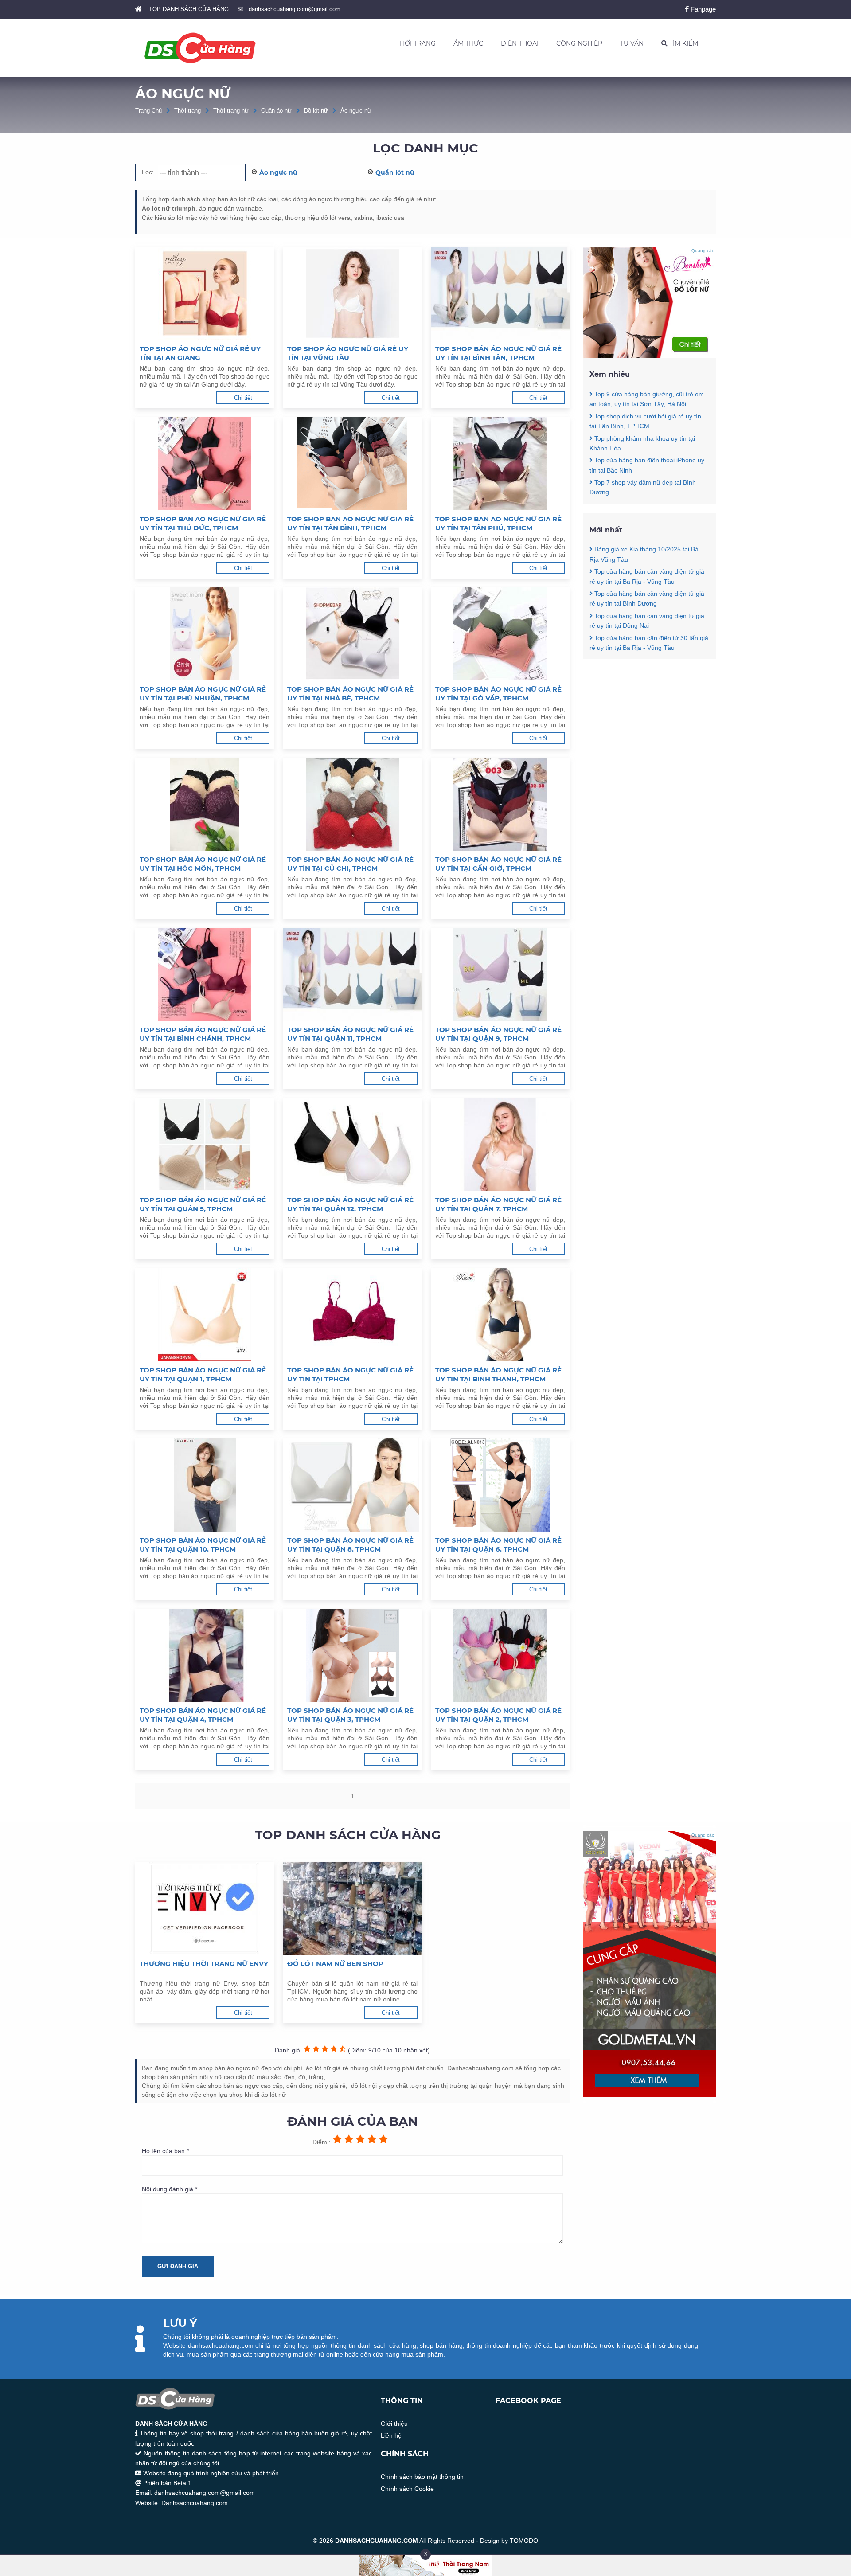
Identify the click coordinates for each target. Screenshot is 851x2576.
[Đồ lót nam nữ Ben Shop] (352, 1908)
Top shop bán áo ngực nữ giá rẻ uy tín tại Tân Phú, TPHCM (498, 523)
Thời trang (187, 111)
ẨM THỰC (468, 43)
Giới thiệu (394, 2424)
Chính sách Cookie (407, 2489)
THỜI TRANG (416, 43)
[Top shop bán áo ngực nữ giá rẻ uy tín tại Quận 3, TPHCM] (352, 1655)
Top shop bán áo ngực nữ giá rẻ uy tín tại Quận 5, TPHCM (203, 1204)
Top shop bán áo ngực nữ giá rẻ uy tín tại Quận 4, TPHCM (203, 1715)
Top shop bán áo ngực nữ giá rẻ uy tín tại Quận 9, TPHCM (498, 1034)
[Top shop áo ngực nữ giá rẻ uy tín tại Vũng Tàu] (352, 293)
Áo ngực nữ (356, 111)
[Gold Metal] (649, 2095)
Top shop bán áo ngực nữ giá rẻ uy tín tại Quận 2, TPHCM (498, 1715)
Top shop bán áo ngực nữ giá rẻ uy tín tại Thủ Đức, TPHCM (203, 523)
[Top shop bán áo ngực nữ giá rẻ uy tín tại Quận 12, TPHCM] (352, 1145)
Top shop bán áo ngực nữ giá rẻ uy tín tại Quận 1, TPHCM (203, 1374)
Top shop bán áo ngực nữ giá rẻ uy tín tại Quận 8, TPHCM (350, 1545)
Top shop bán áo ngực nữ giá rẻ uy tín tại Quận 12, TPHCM (350, 1204)
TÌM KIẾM (683, 43)
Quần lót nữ (395, 172)
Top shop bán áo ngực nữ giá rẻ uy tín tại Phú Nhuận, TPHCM (203, 694)
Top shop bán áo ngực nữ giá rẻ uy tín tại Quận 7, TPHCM (498, 1204)
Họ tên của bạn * (165, 2151)
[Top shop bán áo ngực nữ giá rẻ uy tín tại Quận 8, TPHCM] (352, 1485)
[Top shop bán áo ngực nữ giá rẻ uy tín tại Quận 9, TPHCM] (500, 974)
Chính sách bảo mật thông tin (422, 2477)
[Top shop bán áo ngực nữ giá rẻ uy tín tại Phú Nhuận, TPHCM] (205, 634)
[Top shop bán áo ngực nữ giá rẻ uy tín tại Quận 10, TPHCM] (205, 1485)
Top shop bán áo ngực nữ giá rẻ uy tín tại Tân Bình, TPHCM (350, 523)
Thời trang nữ (231, 111)
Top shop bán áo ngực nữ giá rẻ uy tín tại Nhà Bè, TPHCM (350, 694)
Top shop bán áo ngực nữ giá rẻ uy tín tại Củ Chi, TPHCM (350, 864)
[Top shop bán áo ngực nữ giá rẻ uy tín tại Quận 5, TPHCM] (205, 1145)
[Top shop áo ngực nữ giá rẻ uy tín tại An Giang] (205, 293)
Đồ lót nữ (316, 111)
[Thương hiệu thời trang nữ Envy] (205, 1908)
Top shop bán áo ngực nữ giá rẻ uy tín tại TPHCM (350, 1374)
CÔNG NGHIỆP (579, 43)
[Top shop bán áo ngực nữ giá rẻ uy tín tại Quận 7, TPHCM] (500, 1145)
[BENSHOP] (649, 356)
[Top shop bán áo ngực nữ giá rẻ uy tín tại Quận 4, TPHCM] (205, 1655)
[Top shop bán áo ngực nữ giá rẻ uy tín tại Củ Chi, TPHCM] (352, 804)
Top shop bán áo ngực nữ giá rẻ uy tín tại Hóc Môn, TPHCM (203, 864)
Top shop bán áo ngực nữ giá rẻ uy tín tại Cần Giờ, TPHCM (498, 864)
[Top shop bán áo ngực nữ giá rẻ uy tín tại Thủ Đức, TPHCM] (205, 464)
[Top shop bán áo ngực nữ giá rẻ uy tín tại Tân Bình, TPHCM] (352, 464)
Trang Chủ (148, 111)
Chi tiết (243, 398)
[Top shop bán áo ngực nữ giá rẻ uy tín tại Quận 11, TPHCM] (352, 974)
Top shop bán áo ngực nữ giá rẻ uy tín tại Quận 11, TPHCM (350, 1034)
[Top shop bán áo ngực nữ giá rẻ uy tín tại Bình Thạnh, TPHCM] (500, 1315)
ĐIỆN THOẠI (520, 43)
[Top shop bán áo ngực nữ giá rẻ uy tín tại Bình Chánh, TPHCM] (205, 974)
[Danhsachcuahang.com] (200, 48)
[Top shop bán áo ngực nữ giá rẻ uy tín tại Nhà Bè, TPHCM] (352, 634)
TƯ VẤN (632, 43)
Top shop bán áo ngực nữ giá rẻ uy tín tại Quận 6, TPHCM (498, 1545)
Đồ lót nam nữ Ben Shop (335, 1964)
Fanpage (702, 9)
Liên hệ (391, 2435)
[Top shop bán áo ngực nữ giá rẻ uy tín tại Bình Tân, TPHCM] (500, 293)
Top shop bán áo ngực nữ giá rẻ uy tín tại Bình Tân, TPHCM (498, 353)
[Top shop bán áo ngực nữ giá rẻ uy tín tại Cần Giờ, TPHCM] (500, 804)
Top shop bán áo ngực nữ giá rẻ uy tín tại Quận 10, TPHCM (203, 1545)
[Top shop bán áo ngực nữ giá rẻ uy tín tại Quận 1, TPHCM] (205, 1315)
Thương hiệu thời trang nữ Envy (204, 1964)
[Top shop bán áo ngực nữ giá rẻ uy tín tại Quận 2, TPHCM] (500, 1655)
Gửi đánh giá (178, 2266)
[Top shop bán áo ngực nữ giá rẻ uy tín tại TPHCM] (352, 1315)
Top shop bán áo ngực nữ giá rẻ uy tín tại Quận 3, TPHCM (350, 1715)
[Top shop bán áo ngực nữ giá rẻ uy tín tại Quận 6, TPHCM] (500, 1485)
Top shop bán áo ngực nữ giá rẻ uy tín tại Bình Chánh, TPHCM (203, 1034)
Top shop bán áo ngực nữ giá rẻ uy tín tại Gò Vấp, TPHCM (498, 694)
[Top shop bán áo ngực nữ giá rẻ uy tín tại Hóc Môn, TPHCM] (205, 804)
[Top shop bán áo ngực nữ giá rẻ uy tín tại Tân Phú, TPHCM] (500, 464)
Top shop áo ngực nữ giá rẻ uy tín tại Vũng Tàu (348, 353)
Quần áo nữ (276, 111)
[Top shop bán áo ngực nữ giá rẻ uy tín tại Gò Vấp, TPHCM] (500, 634)
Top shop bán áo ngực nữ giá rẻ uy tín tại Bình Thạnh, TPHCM (498, 1374)
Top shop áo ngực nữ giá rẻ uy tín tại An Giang (200, 353)
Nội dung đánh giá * (170, 2189)
